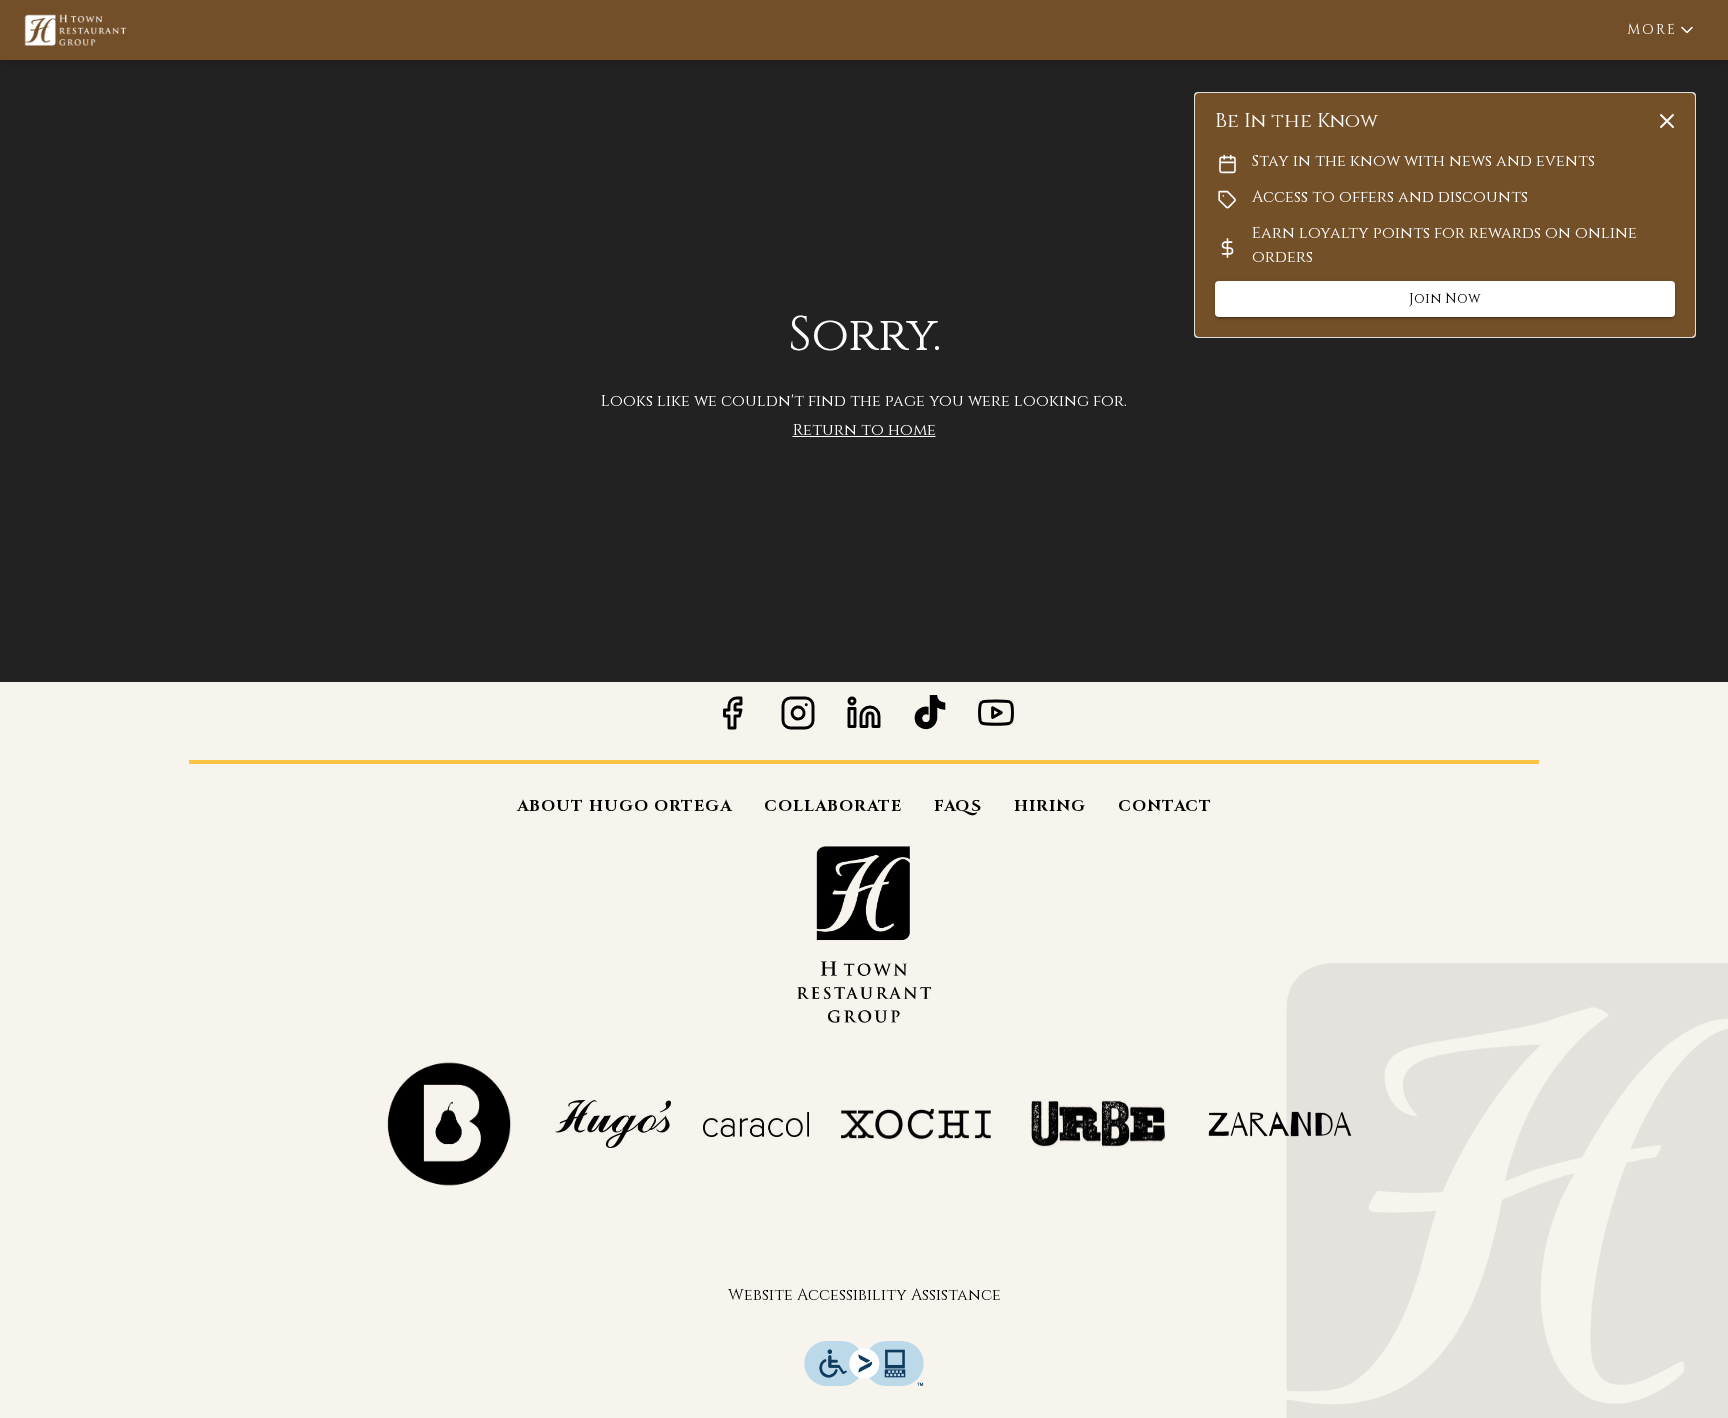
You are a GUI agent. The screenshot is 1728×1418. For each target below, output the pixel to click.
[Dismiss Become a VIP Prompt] (1667, 121)
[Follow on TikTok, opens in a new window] (930, 721)
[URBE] (1098, 1123)
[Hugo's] (613, 1123)
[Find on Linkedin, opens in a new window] (864, 721)
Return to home (864, 430)
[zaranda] (1280, 1123)
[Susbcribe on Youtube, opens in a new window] (996, 721)
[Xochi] (916, 1123)
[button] (1662, 30)
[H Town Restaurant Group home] (106, 30)
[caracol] (756, 1123)
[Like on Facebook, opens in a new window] (732, 721)
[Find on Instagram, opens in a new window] (798, 721)
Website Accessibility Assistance (864, 1295)
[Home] (864, 933)
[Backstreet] (448, 1123)
